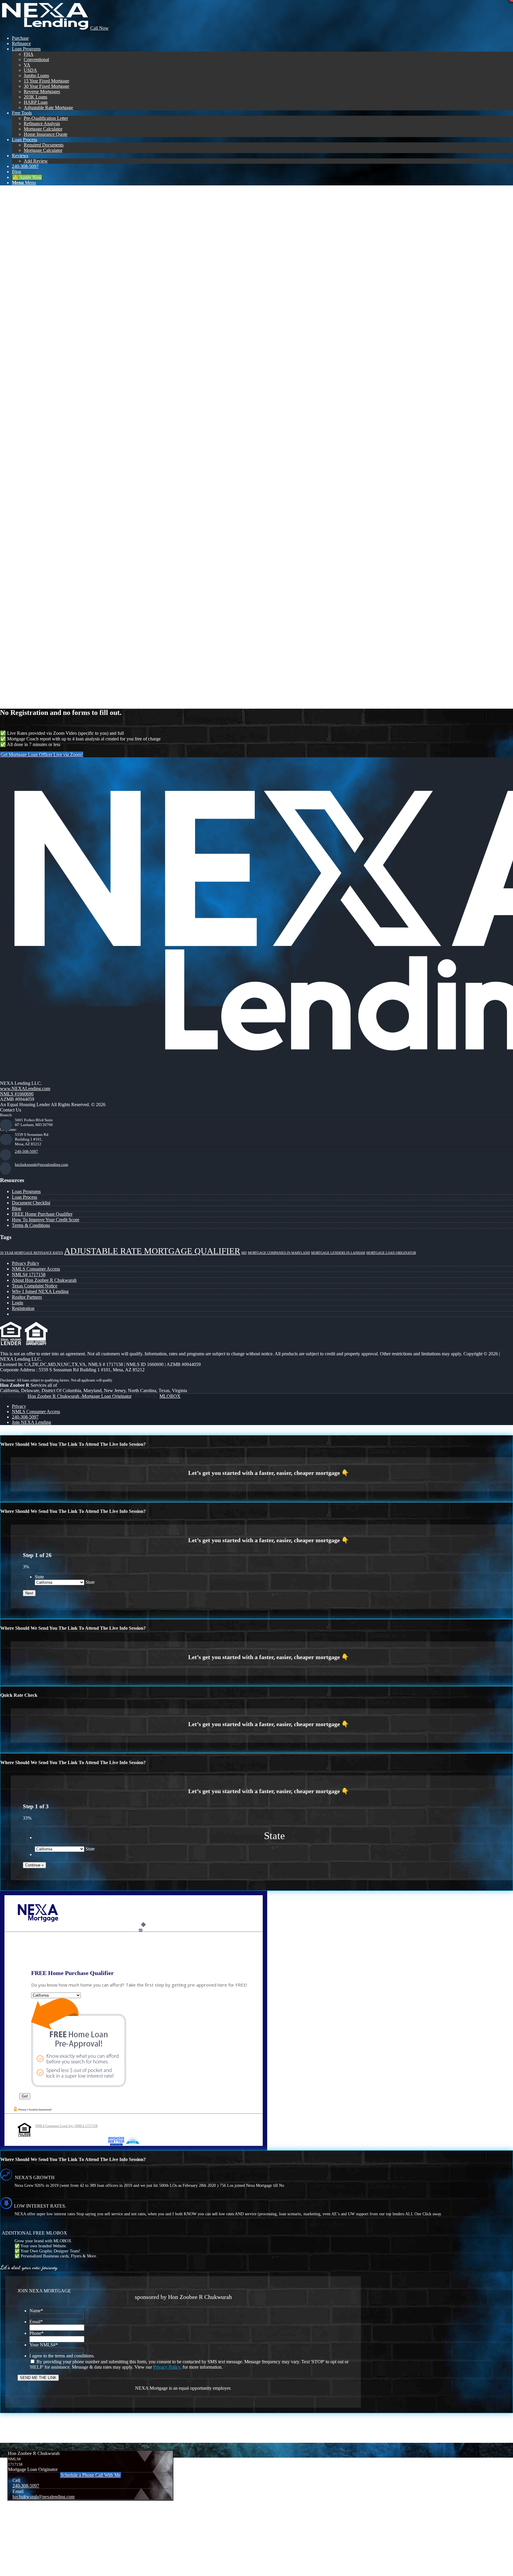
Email (36, 2322)
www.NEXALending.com (25, 1089)
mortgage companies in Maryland (279, 1253)
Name (36, 2311)
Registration (23, 1308)
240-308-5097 (26, 1151)
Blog (16, 1208)
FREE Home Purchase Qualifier (42, 1214)
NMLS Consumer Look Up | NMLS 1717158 (66, 2126)
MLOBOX (170, 1396)
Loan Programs (26, 1191)
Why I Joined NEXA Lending (40, 1291)
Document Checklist (31, 1203)
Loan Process (24, 1197)
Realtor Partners (27, 1297)
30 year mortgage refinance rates (31, 1253)
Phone (37, 2333)
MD (244, 1253)
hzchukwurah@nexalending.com (41, 1164)
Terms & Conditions (31, 1225)
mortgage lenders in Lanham (338, 1253)
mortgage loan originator (391, 1253)
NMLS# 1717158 (29, 1275)
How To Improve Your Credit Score (46, 1220)
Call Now (99, 28)
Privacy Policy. (167, 2367)
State (39, 1577)
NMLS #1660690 (17, 1094)
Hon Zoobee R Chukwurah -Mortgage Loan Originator (80, 1396)
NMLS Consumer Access (36, 1269)
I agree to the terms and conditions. (62, 2356)
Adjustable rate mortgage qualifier (152, 1251)
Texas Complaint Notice (35, 1286)
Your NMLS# (44, 2345)
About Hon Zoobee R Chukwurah (44, 1280)
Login (18, 1303)
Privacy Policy (26, 1263)
